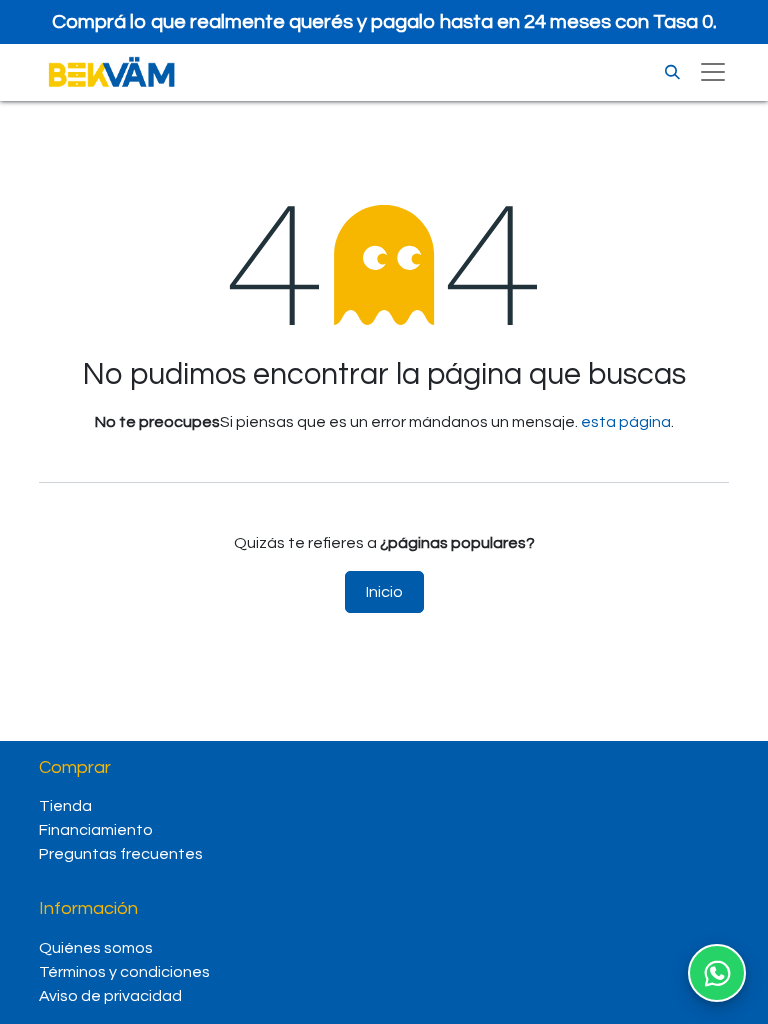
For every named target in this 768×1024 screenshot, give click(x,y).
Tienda (65, 806)
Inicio (384, 592)
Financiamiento (96, 830)
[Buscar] (672, 72)
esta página (626, 422)
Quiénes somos (97, 948)
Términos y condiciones (124, 972)
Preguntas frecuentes (121, 854)
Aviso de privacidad (110, 996)
